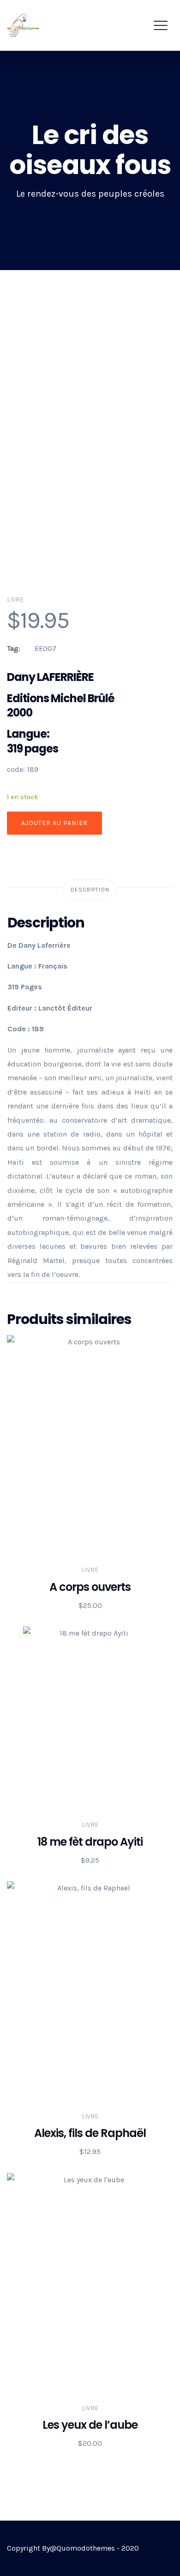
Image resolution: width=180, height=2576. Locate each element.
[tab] (90, 890)
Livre (15, 599)
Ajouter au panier (54, 823)
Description (90, 890)
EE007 (45, 648)
